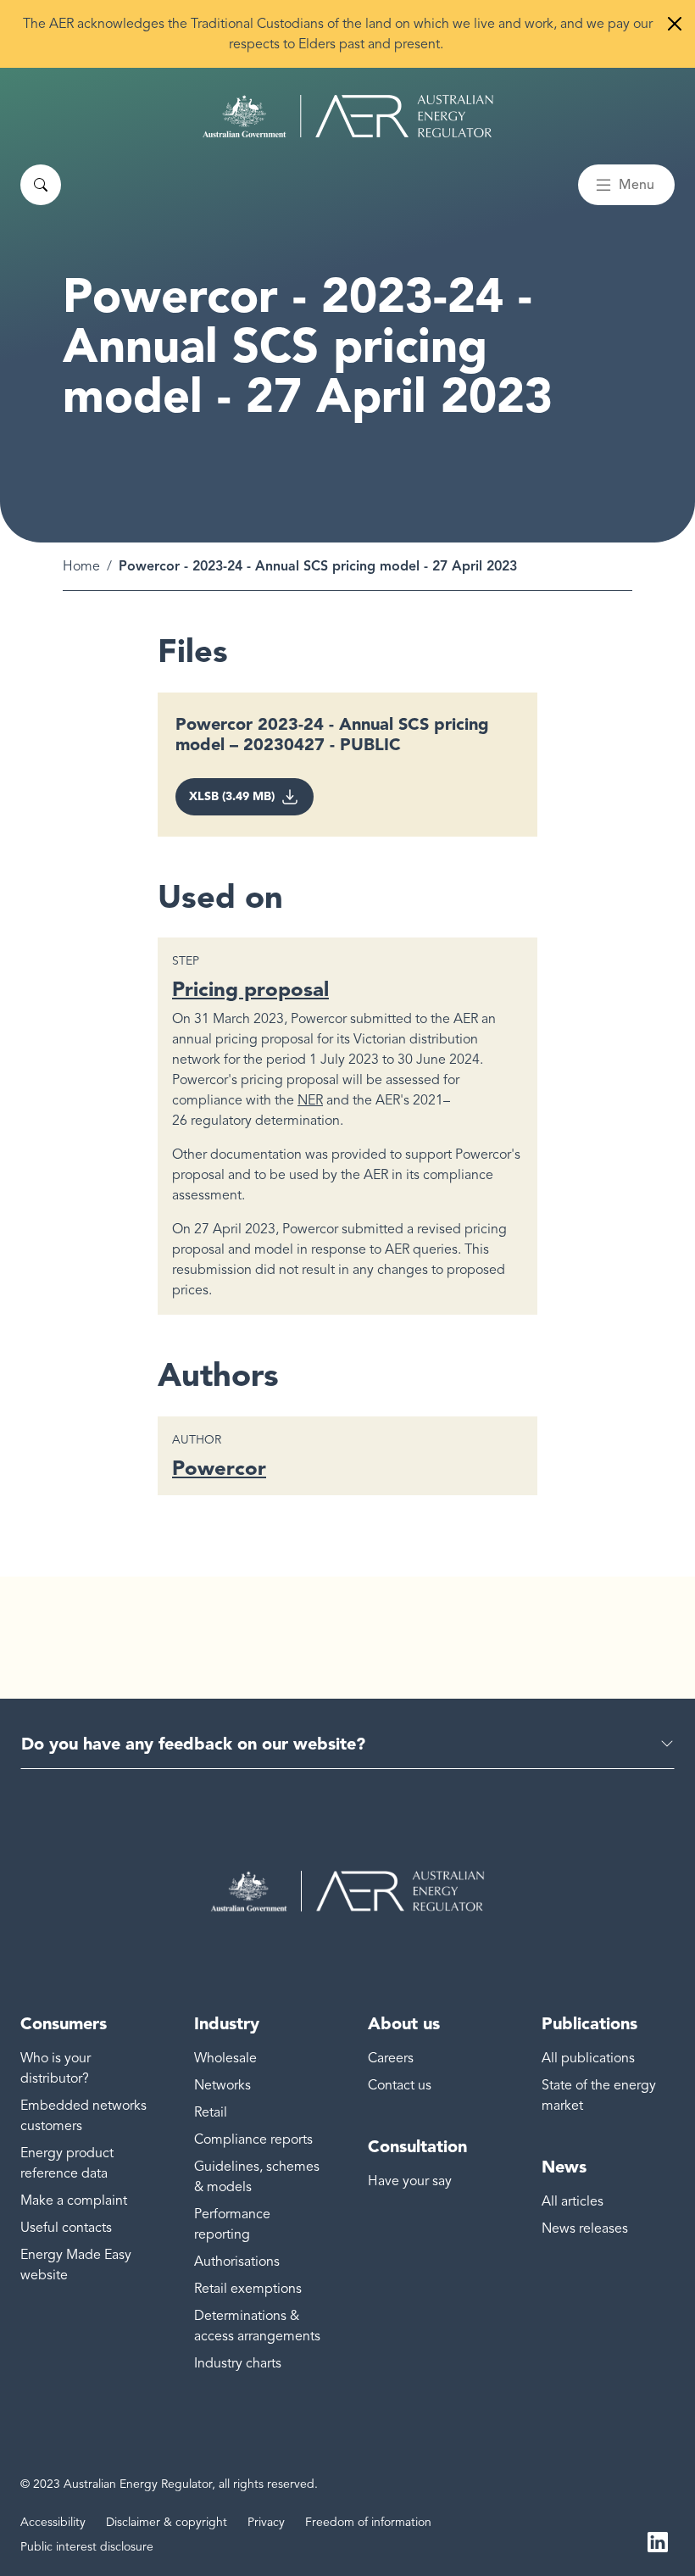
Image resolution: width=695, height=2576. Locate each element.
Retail (211, 2112)
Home (81, 566)
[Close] (675, 24)
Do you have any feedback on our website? (193, 1744)
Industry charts (238, 2363)
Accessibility (53, 2522)
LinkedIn (658, 2540)
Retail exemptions (248, 2289)
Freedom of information (368, 2522)
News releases (585, 2228)
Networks (222, 2085)
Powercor (219, 1468)
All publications (588, 2058)
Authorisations (237, 2262)
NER (310, 1100)
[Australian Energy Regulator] (348, 116)
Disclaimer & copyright (167, 2522)
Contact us (400, 2085)
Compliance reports (253, 2139)
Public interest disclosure (87, 2547)
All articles (573, 2201)
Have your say (410, 2181)
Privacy (266, 2522)
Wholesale (225, 2058)
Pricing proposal (250, 989)
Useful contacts (66, 2228)
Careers (391, 2058)
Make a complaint (74, 2200)
